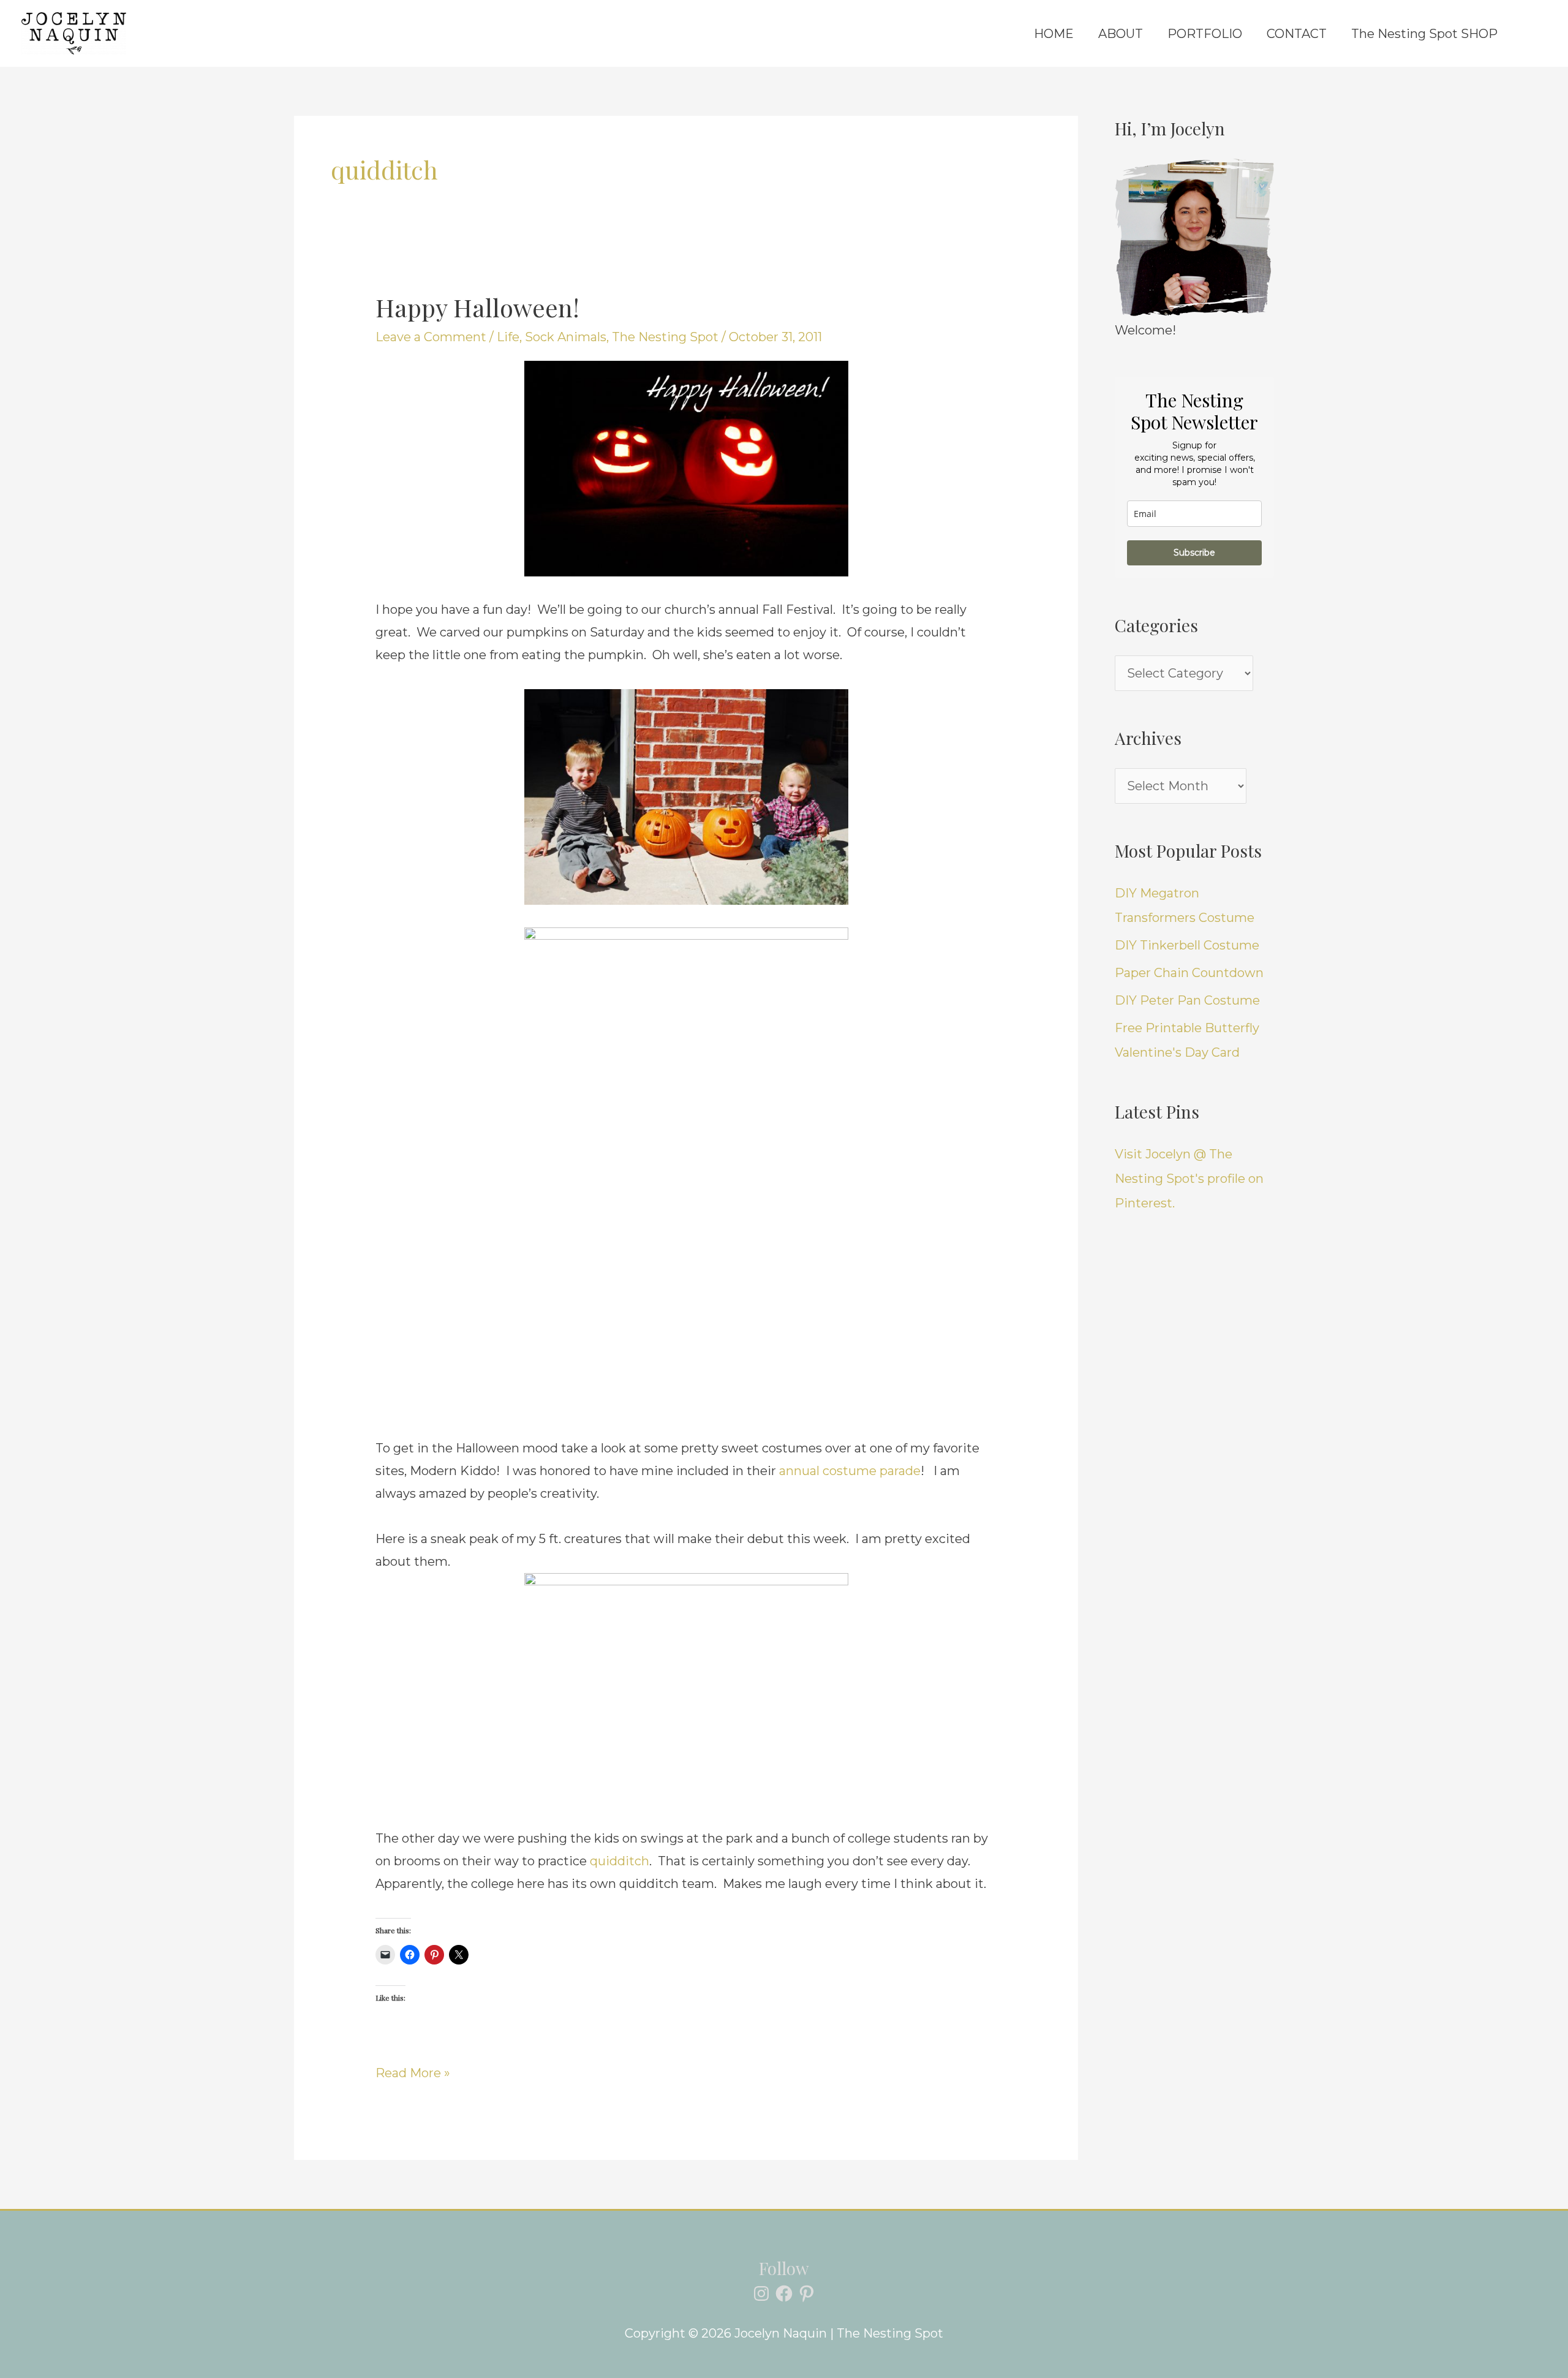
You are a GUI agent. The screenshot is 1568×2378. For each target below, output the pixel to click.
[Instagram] (761, 2293)
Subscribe (1194, 553)
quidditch (620, 1861)
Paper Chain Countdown (1189, 973)
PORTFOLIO (1205, 34)
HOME (1054, 34)
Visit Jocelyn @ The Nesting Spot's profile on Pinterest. (1189, 1179)
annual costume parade (850, 1471)
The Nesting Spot (665, 337)
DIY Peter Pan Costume (1187, 1000)
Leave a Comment (431, 337)
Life (508, 337)
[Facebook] (784, 2293)
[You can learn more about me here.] (1194, 238)
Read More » (413, 2071)
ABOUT (1121, 34)
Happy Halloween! (477, 307)
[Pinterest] (807, 2293)
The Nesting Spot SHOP (1424, 34)
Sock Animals (566, 337)
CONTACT (1297, 34)
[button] (1528, 34)
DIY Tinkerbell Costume (1187, 945)
